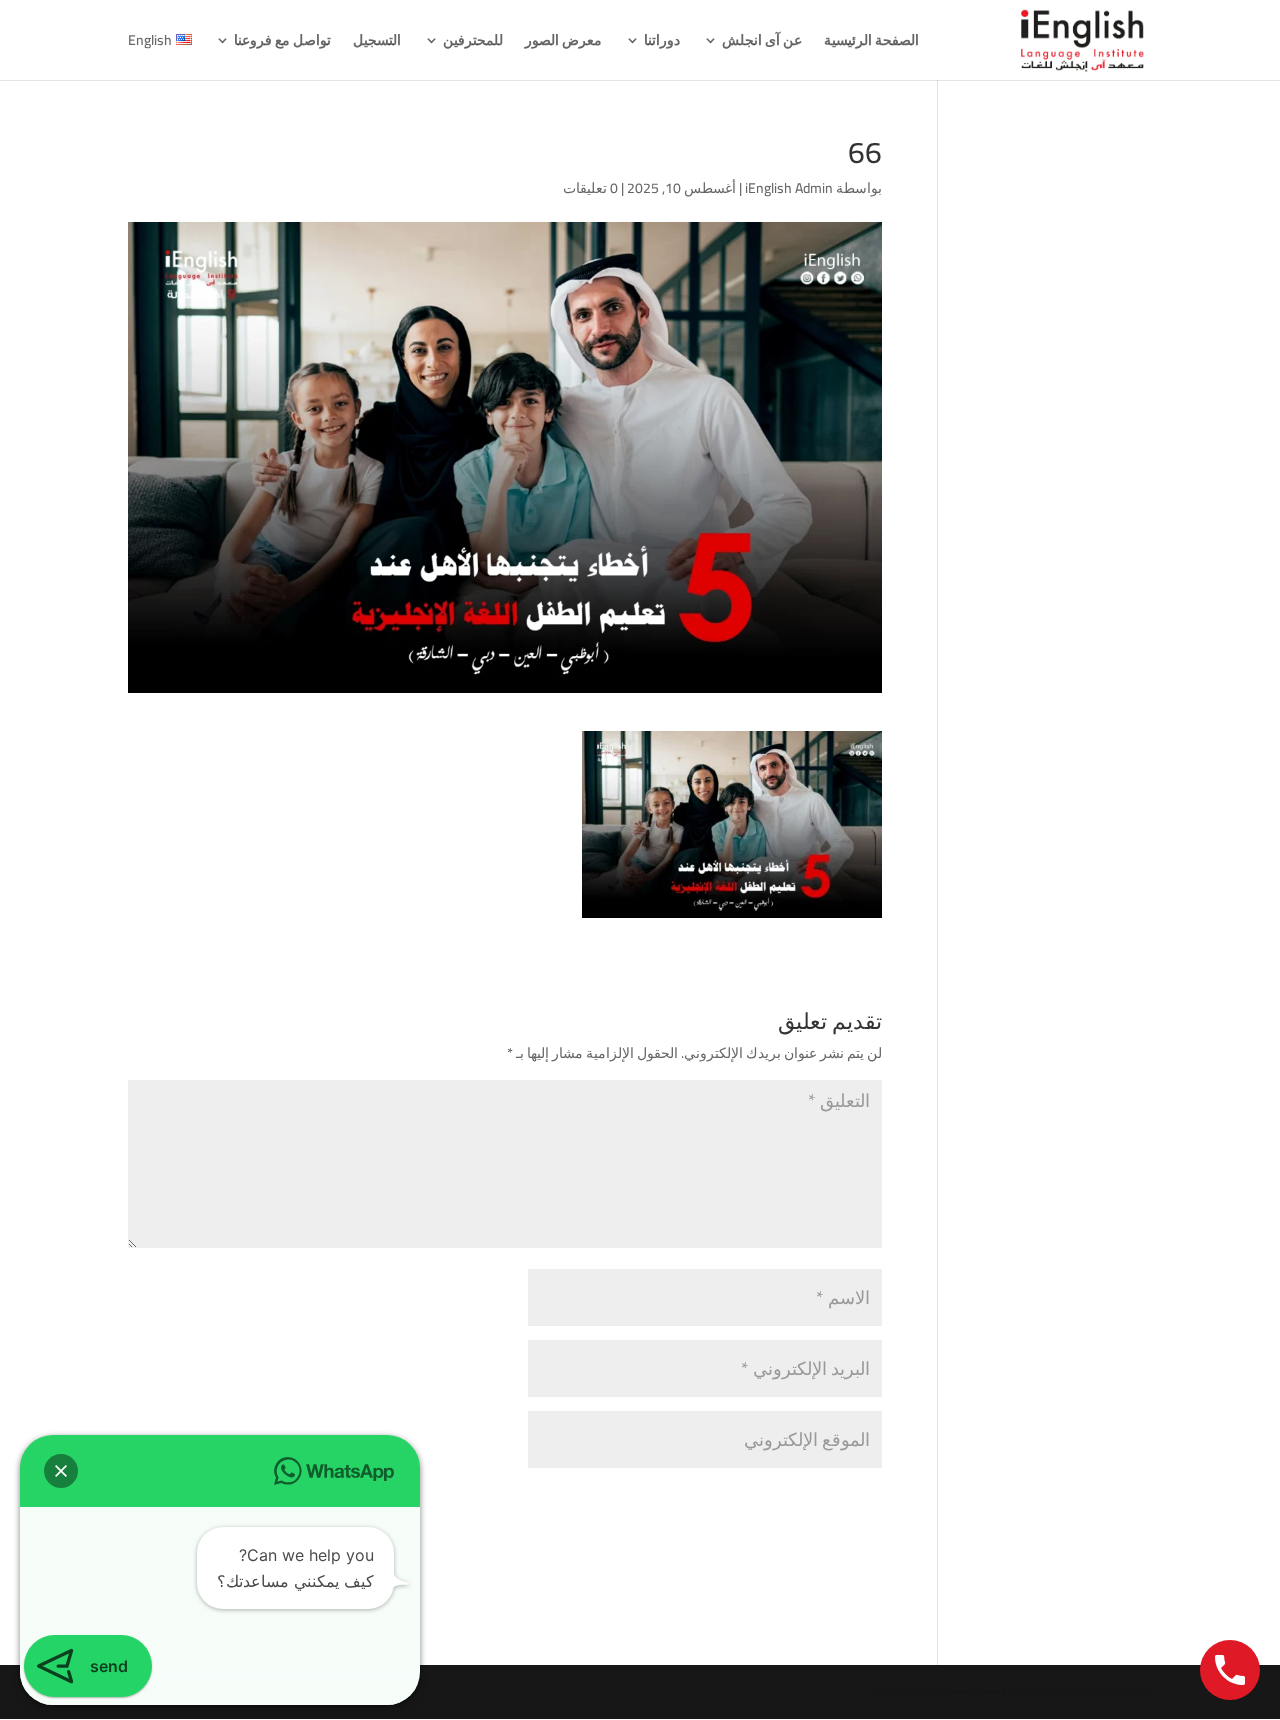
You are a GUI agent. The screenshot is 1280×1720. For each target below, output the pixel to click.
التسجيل (377, 43)
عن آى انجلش (762, 43)
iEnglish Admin (789, 188)
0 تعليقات (590, 188)
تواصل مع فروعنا (282, 43)
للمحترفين (473, 43)
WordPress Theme (961, 1691)
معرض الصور (563, 43)
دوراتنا (662, 43)
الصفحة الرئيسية (871, 43)
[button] (61, 1471)
